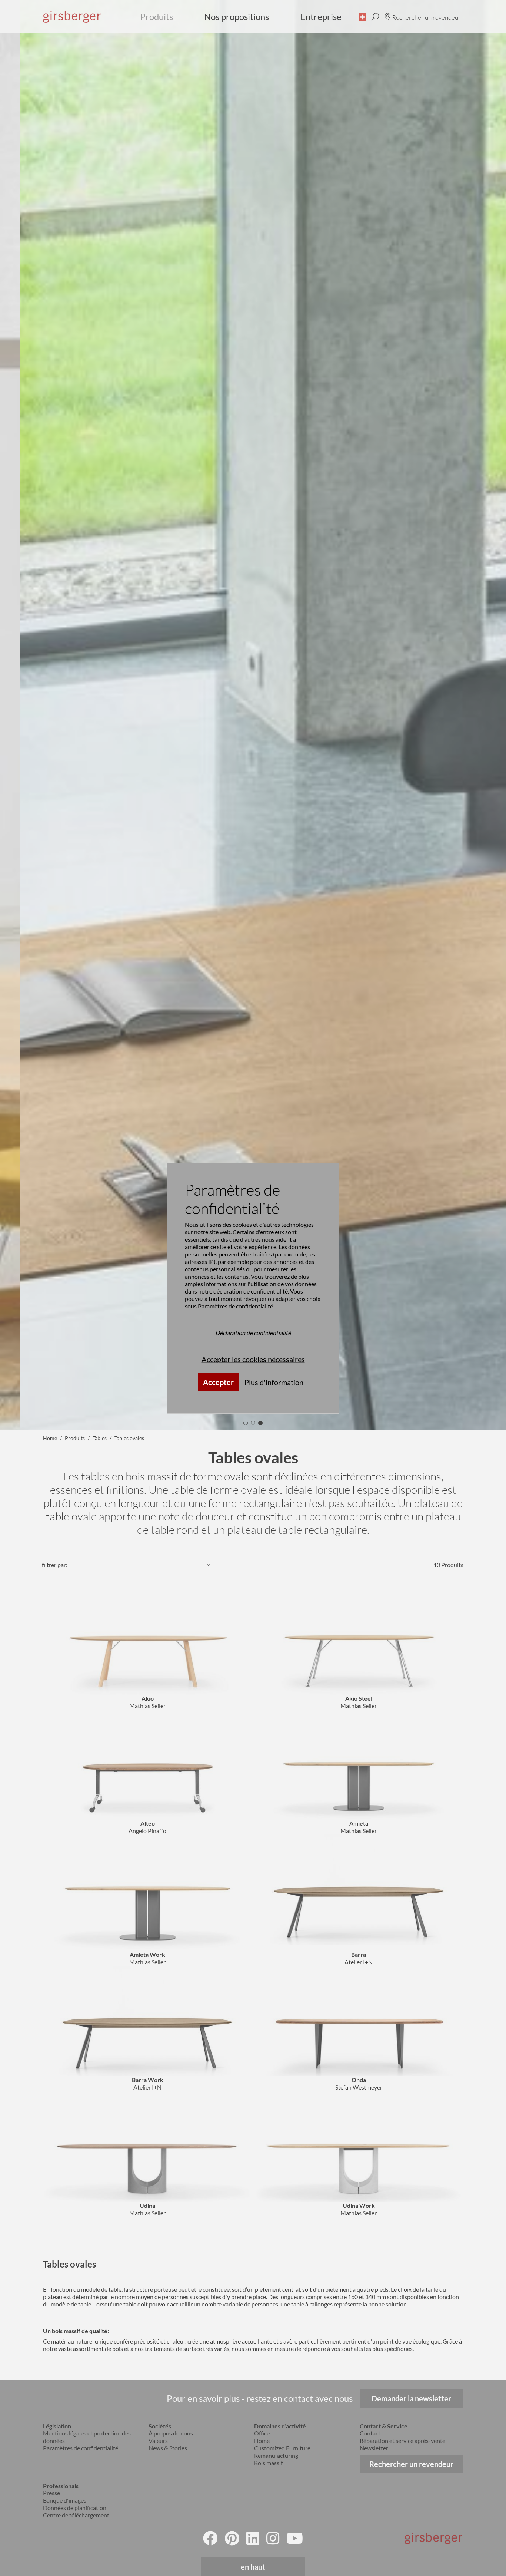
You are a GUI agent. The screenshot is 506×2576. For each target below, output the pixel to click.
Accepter (218, 1382)
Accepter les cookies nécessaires (253, 1359)
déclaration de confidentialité (251, 1291)
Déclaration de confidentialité (253, 1332)
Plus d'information (274, 1382)
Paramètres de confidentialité (235, 1306)
